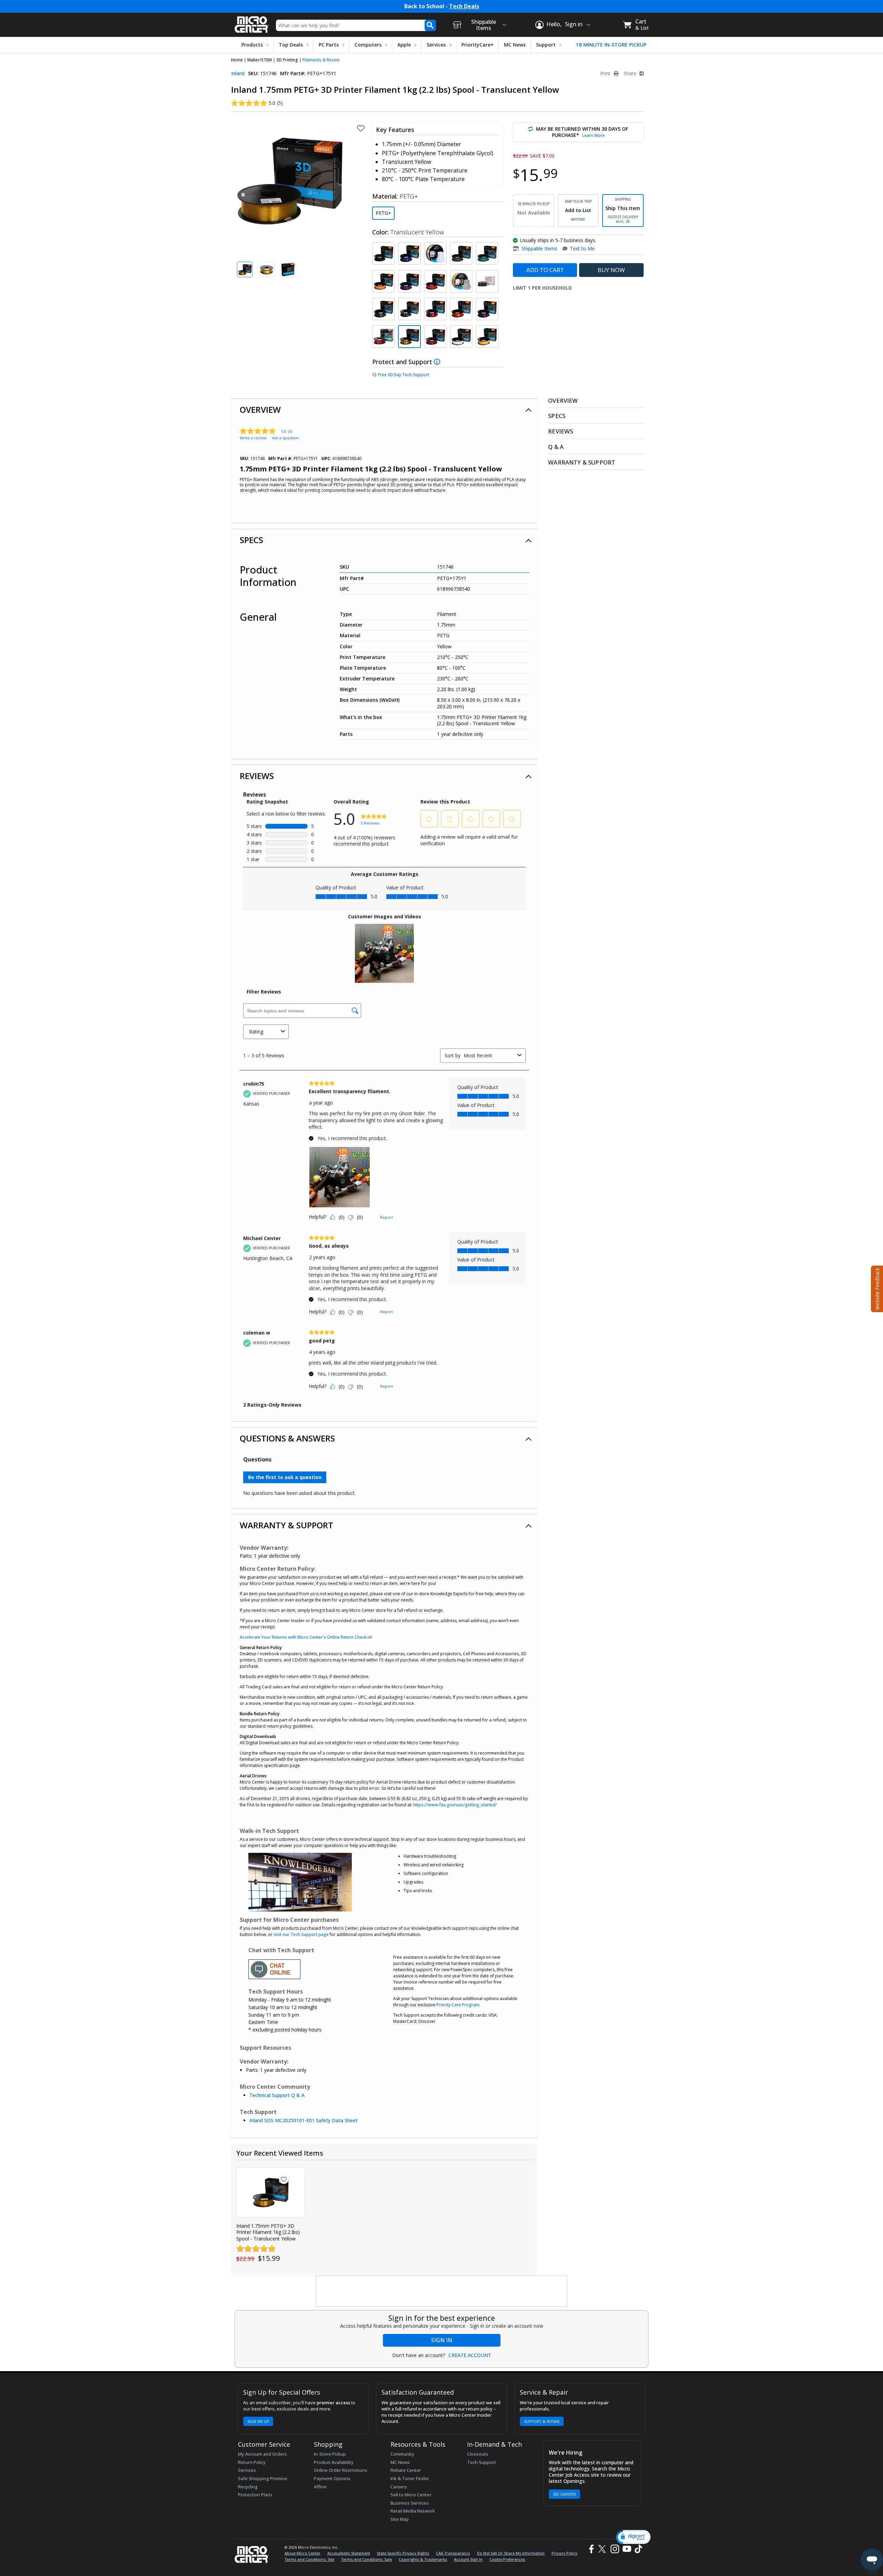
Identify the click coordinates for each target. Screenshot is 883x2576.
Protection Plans (255, 2495)
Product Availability (334, 2462)
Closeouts (478, 2454)
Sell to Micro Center (411, 2495)
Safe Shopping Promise (263, 2478)
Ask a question (285, 438)
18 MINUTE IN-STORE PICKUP (611, 45)
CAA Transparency (453, 2553)
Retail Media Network (413, 2511)
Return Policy (252, 2462)
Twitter (603, 2549)
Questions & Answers (287, 1438)
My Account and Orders (262, 2454)
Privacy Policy (564, 2553)
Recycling (248, 2487)
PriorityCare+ (478, 45)
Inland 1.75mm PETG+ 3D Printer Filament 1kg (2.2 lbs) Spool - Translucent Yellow (268, 2232)
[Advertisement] (442, 2292)
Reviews (257, 776)
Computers (368, 45)
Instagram (614, 2549)
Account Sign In (468, 2559)
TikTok (637, 2549)
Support (546, 45)
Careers (399, 2487)
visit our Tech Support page (301, 1934)
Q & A (556, 447)
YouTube (627, 2549)
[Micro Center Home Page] (252, 22)
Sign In (442, 2340)
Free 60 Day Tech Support (404, 375)
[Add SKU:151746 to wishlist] (284, 2179)
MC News (515, 45)
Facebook (591, 2549)
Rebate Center (406, 2470)
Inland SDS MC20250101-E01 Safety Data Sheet (304, 2120)
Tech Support (482, 2462)
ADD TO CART (545, 270)
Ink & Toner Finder (410, 2478)
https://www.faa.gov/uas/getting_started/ (455, 1805)
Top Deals (291, 45)
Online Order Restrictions (341, 2470)
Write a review (253, 438)
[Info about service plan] (438, 362)
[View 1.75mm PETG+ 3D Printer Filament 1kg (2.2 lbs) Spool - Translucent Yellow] (271, 2192)
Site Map (400, 2519)
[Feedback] (876, 1288)
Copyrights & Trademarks (423, 2559)
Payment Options (332, 2478)
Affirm (320, 2487)
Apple (404, 45)
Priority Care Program (458, 2005)
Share (631, 73)
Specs (251, 540)
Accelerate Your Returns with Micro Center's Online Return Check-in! (306, 1637)
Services (436, 45)
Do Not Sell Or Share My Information (511, 2553)
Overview (260, 410)
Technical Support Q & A (277, 2095)
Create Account (470, 2355)
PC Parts (329, 45)
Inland (238, 73)
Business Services (410, 2503)
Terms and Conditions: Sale (366, 2559)
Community (402, 2454)
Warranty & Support (286, 1525)
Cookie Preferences (507, 2559)
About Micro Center (302, 2553)
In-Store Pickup (330, 2454)
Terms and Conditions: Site (309, 2559)
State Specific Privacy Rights (403, 2553)
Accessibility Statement (349, 2553)
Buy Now (611, 270)
